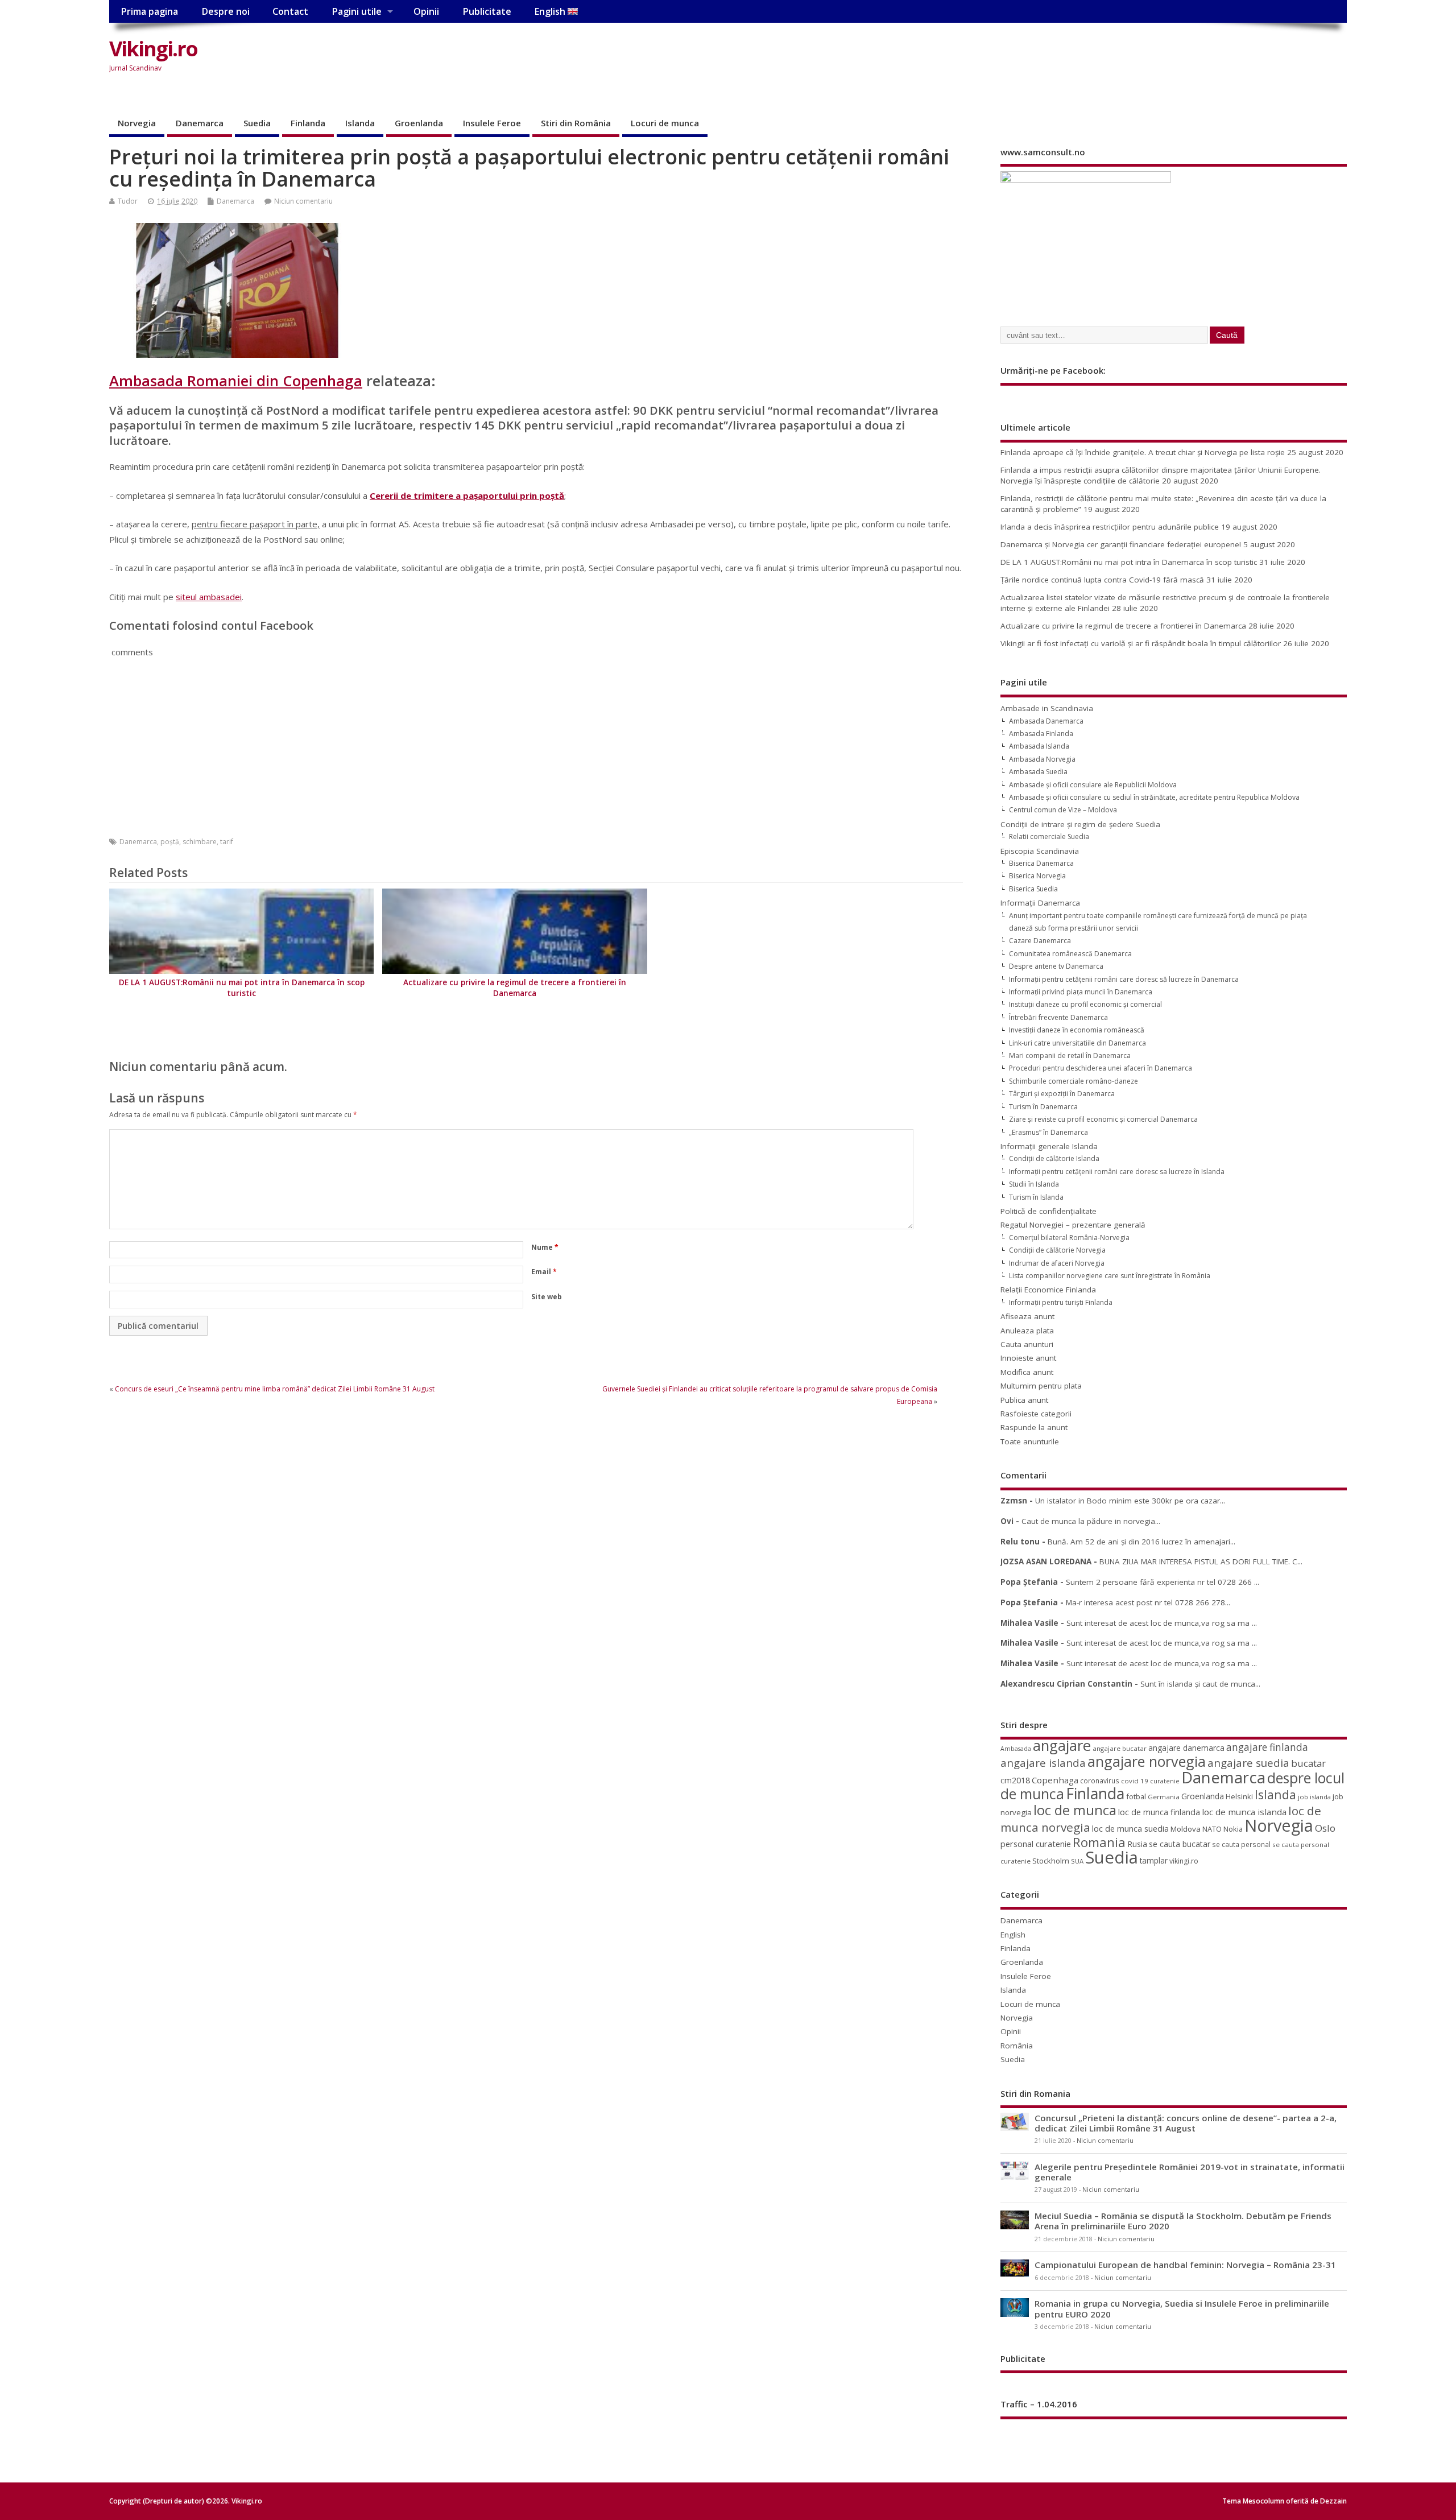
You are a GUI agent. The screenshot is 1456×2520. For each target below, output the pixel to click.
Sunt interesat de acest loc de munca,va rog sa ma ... (1162, 1623)
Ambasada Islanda (1039, 746)
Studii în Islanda (1034, 1184)
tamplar (1154, 1860)
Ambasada (1016, 1749)
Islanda (360, 123)
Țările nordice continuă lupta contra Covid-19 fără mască (1102, 580)
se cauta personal (1241, 1844)
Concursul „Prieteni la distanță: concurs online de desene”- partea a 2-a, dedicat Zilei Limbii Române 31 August (1186, 2123)
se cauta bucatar (1180, 1844)
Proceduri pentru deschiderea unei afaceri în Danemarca (1101, 1068)
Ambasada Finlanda (1041, 734)
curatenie (1165, 1781)
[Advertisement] (1130, 58)
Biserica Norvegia (1037, 876)
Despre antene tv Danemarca (1056, 966)
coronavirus (1100, 1780)
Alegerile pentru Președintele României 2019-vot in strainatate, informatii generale (1190, 2172)
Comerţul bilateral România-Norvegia (1069, 1238)
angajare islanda (1043, 1763)
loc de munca (1075, 1810)
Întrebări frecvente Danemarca (1058, 1017)
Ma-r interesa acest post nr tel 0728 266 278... (1148, 1602)
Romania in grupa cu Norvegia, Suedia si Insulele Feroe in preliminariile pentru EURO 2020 (1182, 2308)
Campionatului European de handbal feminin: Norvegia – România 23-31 (1185, 2265)
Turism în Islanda (1036, 1197)
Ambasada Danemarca (1046, 721)
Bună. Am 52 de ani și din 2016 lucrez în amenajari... (1141, 1542)
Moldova (1186, 1829)
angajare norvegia (1147, 1761)
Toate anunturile (1030, 1441)
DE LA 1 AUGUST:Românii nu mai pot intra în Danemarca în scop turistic (242, 988)
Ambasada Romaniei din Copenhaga (236, 381)
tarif (227, 842)
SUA (1077, 1861)
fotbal (1136, 1796)
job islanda (1314, 1797)
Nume (545, 1247)
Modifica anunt (1027, 1372)
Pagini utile (357, 11)
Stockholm (1051, 1861)
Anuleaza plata (1027, 1331)
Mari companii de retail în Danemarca (1070, 1055)
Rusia (1137, 1844)
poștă (170, 842)
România (1017, 2046)
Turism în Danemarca (1043, 1107)
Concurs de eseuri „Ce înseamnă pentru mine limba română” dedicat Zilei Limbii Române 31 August (275, 1389)
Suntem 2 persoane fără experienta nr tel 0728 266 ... (1163, 1582)
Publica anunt (1024, 1400)
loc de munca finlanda (1159, 1812)
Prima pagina (149, 11)
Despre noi (226, 11)
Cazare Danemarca (1040, 941)
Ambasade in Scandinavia (1047, 708)
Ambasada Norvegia (1042, 759)
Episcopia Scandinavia (1040, 851)
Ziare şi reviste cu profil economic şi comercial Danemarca (1103, 1119)
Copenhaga (1055, 1780)
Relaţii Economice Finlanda (1048, 1290)
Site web (547, 1297)
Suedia (257, 123)
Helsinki (1239, 1797)
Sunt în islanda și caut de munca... (1200, 1684)
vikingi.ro (1184, 1861)
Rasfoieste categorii (1036, 1414)
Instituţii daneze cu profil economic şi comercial (1085, 1004)
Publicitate (487, 11)
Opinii (426, 11)
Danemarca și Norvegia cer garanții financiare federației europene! (1121, 544)
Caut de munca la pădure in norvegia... (1091, 1521)
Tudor (128, 201)
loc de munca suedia (1130, 1828)
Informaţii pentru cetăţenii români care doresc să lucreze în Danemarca (1124, 979)
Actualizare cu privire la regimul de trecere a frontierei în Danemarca (515, 988)
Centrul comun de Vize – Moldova (1063, 810)
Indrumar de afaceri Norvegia (1057, 1263)
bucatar (1308, 1763)
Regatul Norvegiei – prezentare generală (1073, 1225)
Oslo (1325, 1828)
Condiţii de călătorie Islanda (1054, 1158)
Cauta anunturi (1027, 1344)
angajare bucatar (1120, 1748)
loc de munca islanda (1244, 1812)
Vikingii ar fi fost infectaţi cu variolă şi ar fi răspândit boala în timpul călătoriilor (1141, 643)
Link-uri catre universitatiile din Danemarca (1077, 1043)
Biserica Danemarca (1041, 863)
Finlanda (308, 123)
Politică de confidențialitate (1048, 1211)
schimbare (200, 842)
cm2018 (1015, 1780)
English (551, 11)
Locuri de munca (665, 123)
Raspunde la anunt (1034, 1427)
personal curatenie (1036, 1844)
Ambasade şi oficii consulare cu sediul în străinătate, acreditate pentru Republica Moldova (1154, 797)
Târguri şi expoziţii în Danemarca (1062, 1094)
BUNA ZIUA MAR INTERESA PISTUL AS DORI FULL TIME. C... (1201, 1561)
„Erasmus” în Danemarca (1048, 1132)
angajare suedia (1248, 1763)
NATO (1212, 1829)
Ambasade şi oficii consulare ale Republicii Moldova (1093, 785)
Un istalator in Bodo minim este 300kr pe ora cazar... (1130, 1501)
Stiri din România (576, 123)
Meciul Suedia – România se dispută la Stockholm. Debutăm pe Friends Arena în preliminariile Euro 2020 (1183, 2221)
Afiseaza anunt (1027, 1316)
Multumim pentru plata (1041, 1386)
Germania (1164, 1797)
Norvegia (137, 123)
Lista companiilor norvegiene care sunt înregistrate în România (1110, 1276)
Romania (1099, 1842)
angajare (1062, 1746)
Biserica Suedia (1033, 889)
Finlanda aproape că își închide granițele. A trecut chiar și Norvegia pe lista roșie (1143, 452)
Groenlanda (419, 123)
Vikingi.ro (153, 49)
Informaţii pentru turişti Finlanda (1061, 1302)
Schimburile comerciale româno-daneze (1074, 1081)
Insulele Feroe (492, 123)
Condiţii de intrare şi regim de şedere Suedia (1080, 824)
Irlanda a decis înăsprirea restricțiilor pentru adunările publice (1110, 527)
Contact (290, 11)
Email (544, 1272)
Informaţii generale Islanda (1049, 1146)
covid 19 (1135, 1781)
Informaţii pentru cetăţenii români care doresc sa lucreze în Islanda (1117, 1172)
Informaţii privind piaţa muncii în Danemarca (1081, 992)
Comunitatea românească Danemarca (1070, 954)
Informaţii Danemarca (1040, 903)
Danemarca (200, 123)
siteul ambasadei (209, 597)
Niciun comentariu (303, 201)
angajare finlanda (1267, 1747)
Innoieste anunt (1028, 1358)
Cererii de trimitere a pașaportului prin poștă (467, 495)
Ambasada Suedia (1038, 772)
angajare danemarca (1186, 1748)
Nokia (1233, 1829)
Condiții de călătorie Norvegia (1057, 1250)
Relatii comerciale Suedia (1049, 836)
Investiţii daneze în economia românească (1077, 1030)
